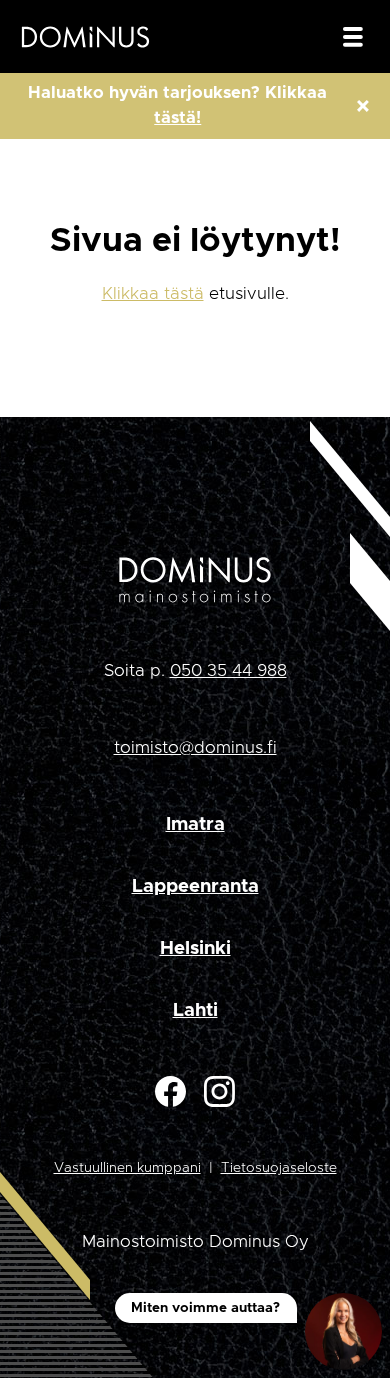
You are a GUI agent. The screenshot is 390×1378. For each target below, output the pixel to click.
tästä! (177, 118)
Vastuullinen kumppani (127, 1168)
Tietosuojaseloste (279, 1168)
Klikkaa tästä (153, 293)
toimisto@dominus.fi (195, 747)
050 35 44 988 (228, 670)
